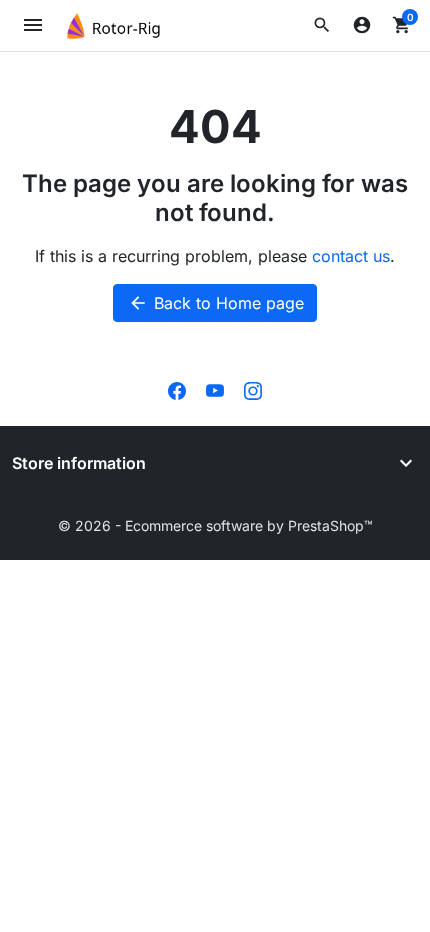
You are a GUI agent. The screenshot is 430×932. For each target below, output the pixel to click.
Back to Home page (216, 303)
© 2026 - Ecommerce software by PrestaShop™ (215, 525)
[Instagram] (253, 390)
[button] (322, 25)
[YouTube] (215, 390)
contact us (351, 256)
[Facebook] (177, 390)
